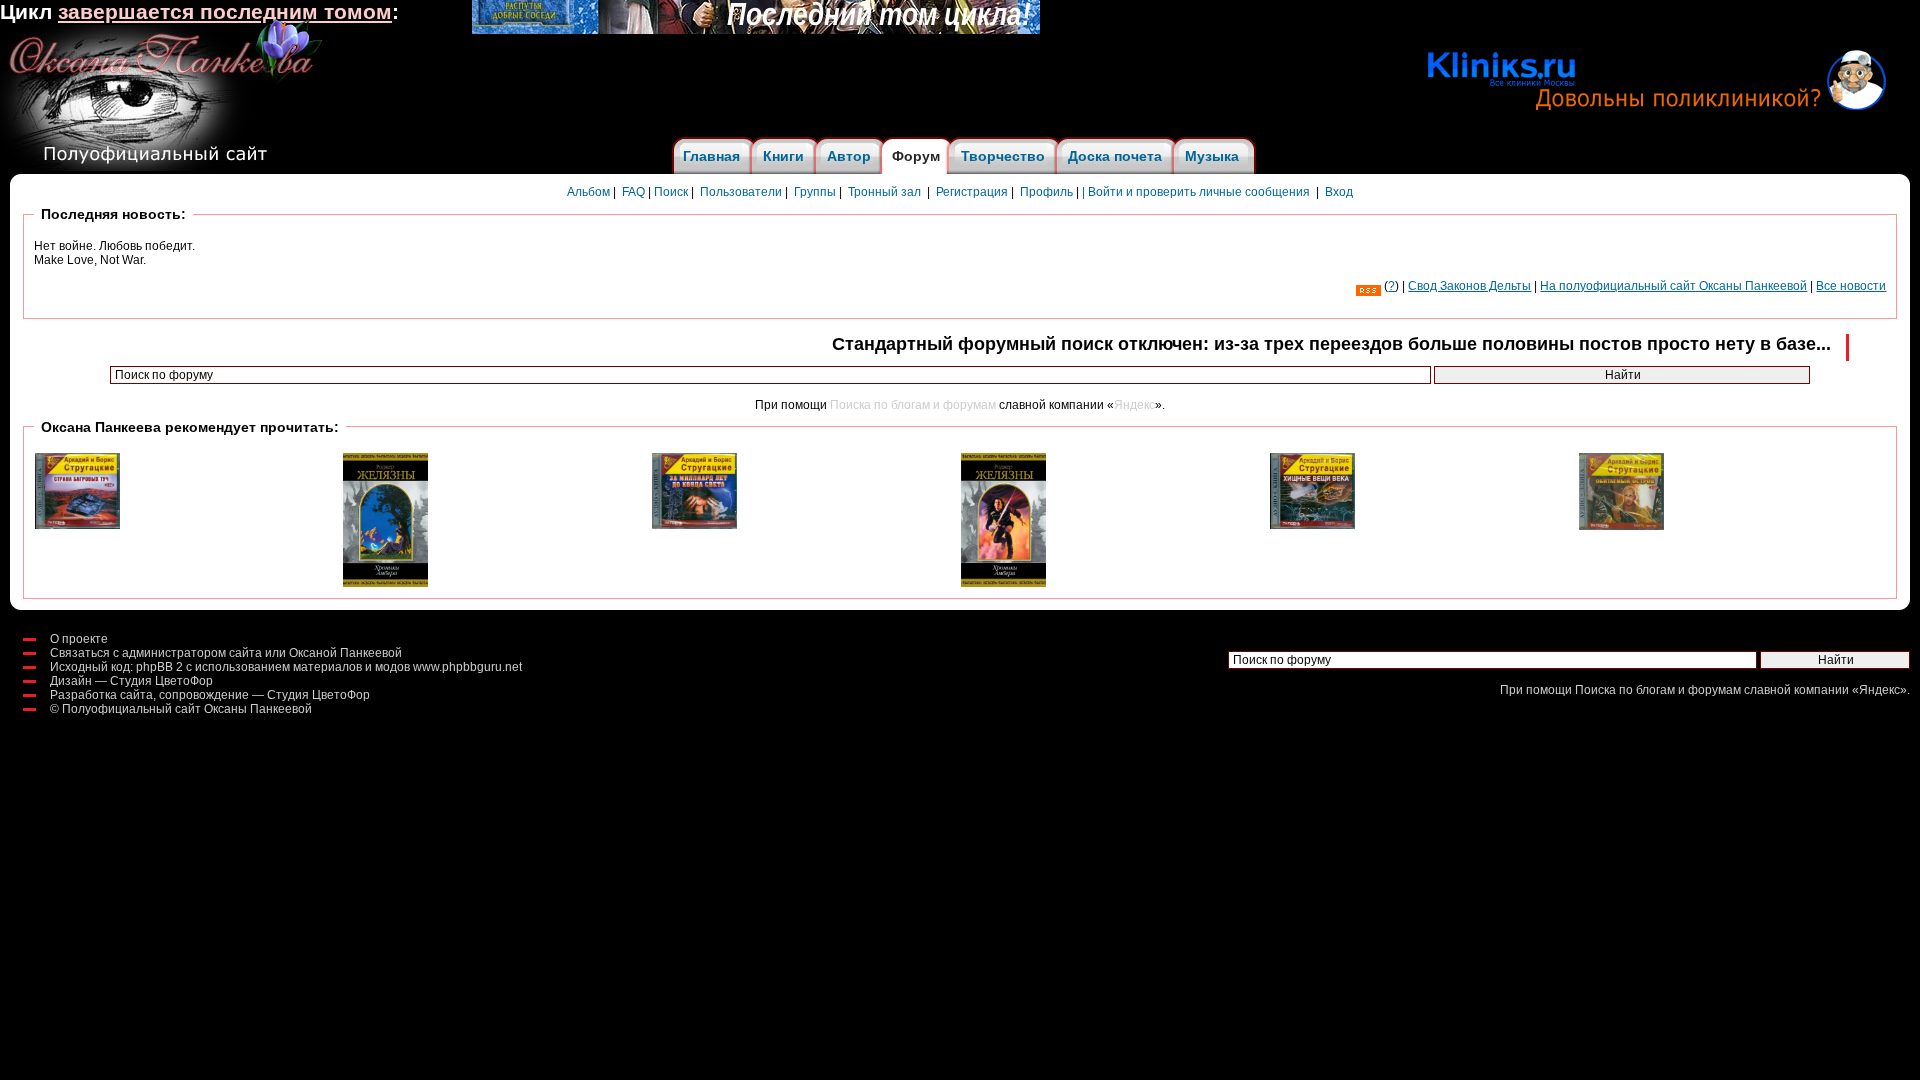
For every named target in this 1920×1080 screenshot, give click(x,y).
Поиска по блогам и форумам (913, 405)
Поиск (671, 192)
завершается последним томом (225, 12)
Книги (783, 156)
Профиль (1046, 192)
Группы (815, 192)
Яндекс (1134, 405)
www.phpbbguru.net (467, 667)
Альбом (588, 192)
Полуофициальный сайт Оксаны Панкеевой (187, 709)
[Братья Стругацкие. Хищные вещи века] (1312, 525)
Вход (1339, 192)
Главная (711, 156)
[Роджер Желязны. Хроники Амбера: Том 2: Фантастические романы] (385, 583)
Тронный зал (884, 192)
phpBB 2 (159, 667)
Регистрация (972, 192)
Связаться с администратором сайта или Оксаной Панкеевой (226, 653)
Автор (849, 156)
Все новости (1851, 286)
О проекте (79, 639)
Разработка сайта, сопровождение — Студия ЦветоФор (210, 695)
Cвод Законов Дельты (1469, 286)
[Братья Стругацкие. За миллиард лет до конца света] (694, 525)
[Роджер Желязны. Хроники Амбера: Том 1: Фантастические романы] (1003, 583)
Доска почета (1115, 156)
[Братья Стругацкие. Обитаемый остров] (1621, 526)
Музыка (1212, 156)
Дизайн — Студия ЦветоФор (131, 681)
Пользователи (741, 192)
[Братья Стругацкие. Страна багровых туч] (77, 525)
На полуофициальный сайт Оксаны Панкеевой (1673, 286)
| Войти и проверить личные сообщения (1196, 192)
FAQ (633, 192)
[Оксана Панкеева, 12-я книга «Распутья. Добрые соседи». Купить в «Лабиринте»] (756, 30)
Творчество (1003, 156)
